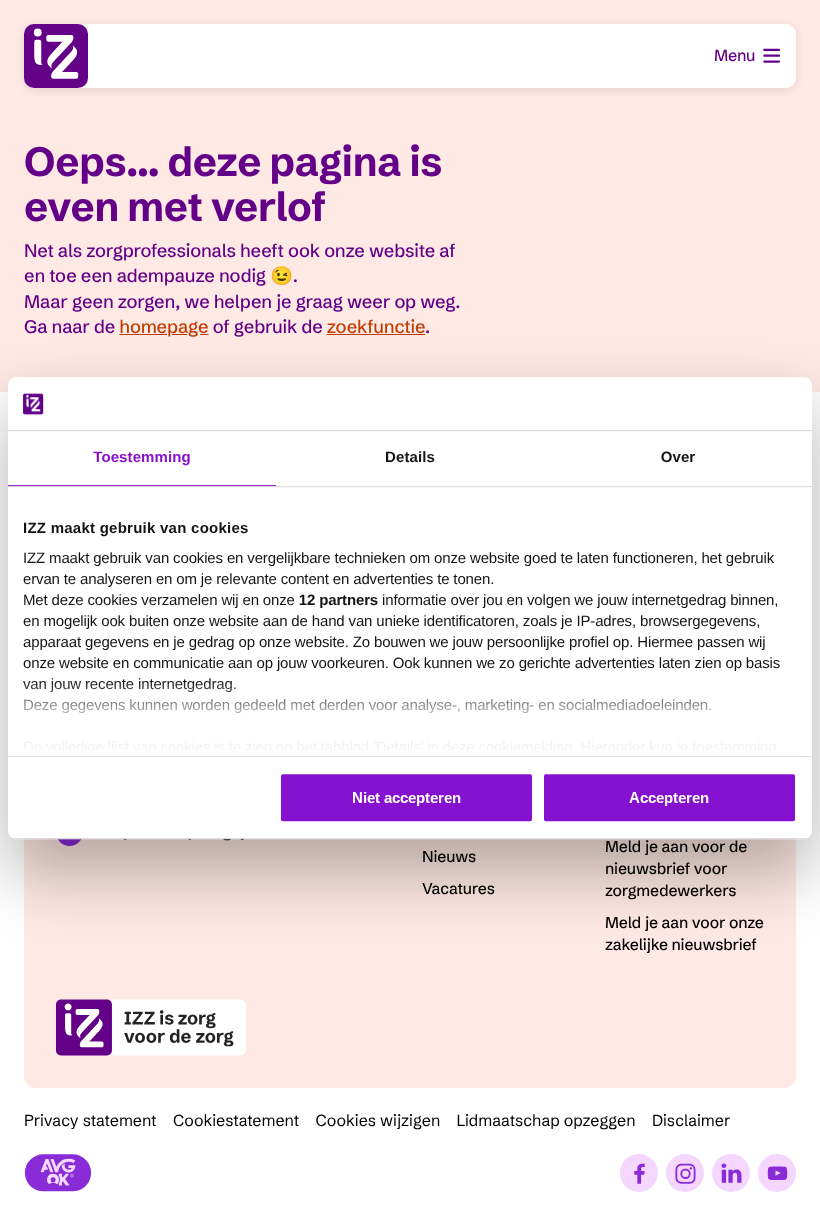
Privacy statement (90, 1121)
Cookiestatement (236, 1121)
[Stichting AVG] (58, 1173)
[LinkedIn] (731, 1173)
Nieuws (449, 857)
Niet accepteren (406, 797)
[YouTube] (777, 1173)
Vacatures (458, 889)
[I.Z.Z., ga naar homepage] (56, 56)
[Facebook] (639, 1173)
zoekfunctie (376, 326)
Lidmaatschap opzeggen (546, 1121)
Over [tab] (678, 457)
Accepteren (669, 797)
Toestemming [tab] (142, 457)
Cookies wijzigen (377, 1121)
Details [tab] (410, 457)
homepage (163, 326)
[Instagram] (685, 1173)
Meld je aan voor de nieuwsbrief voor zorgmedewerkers (676, 869)
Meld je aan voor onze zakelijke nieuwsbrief (684, 934)
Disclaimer (691, 1121)
